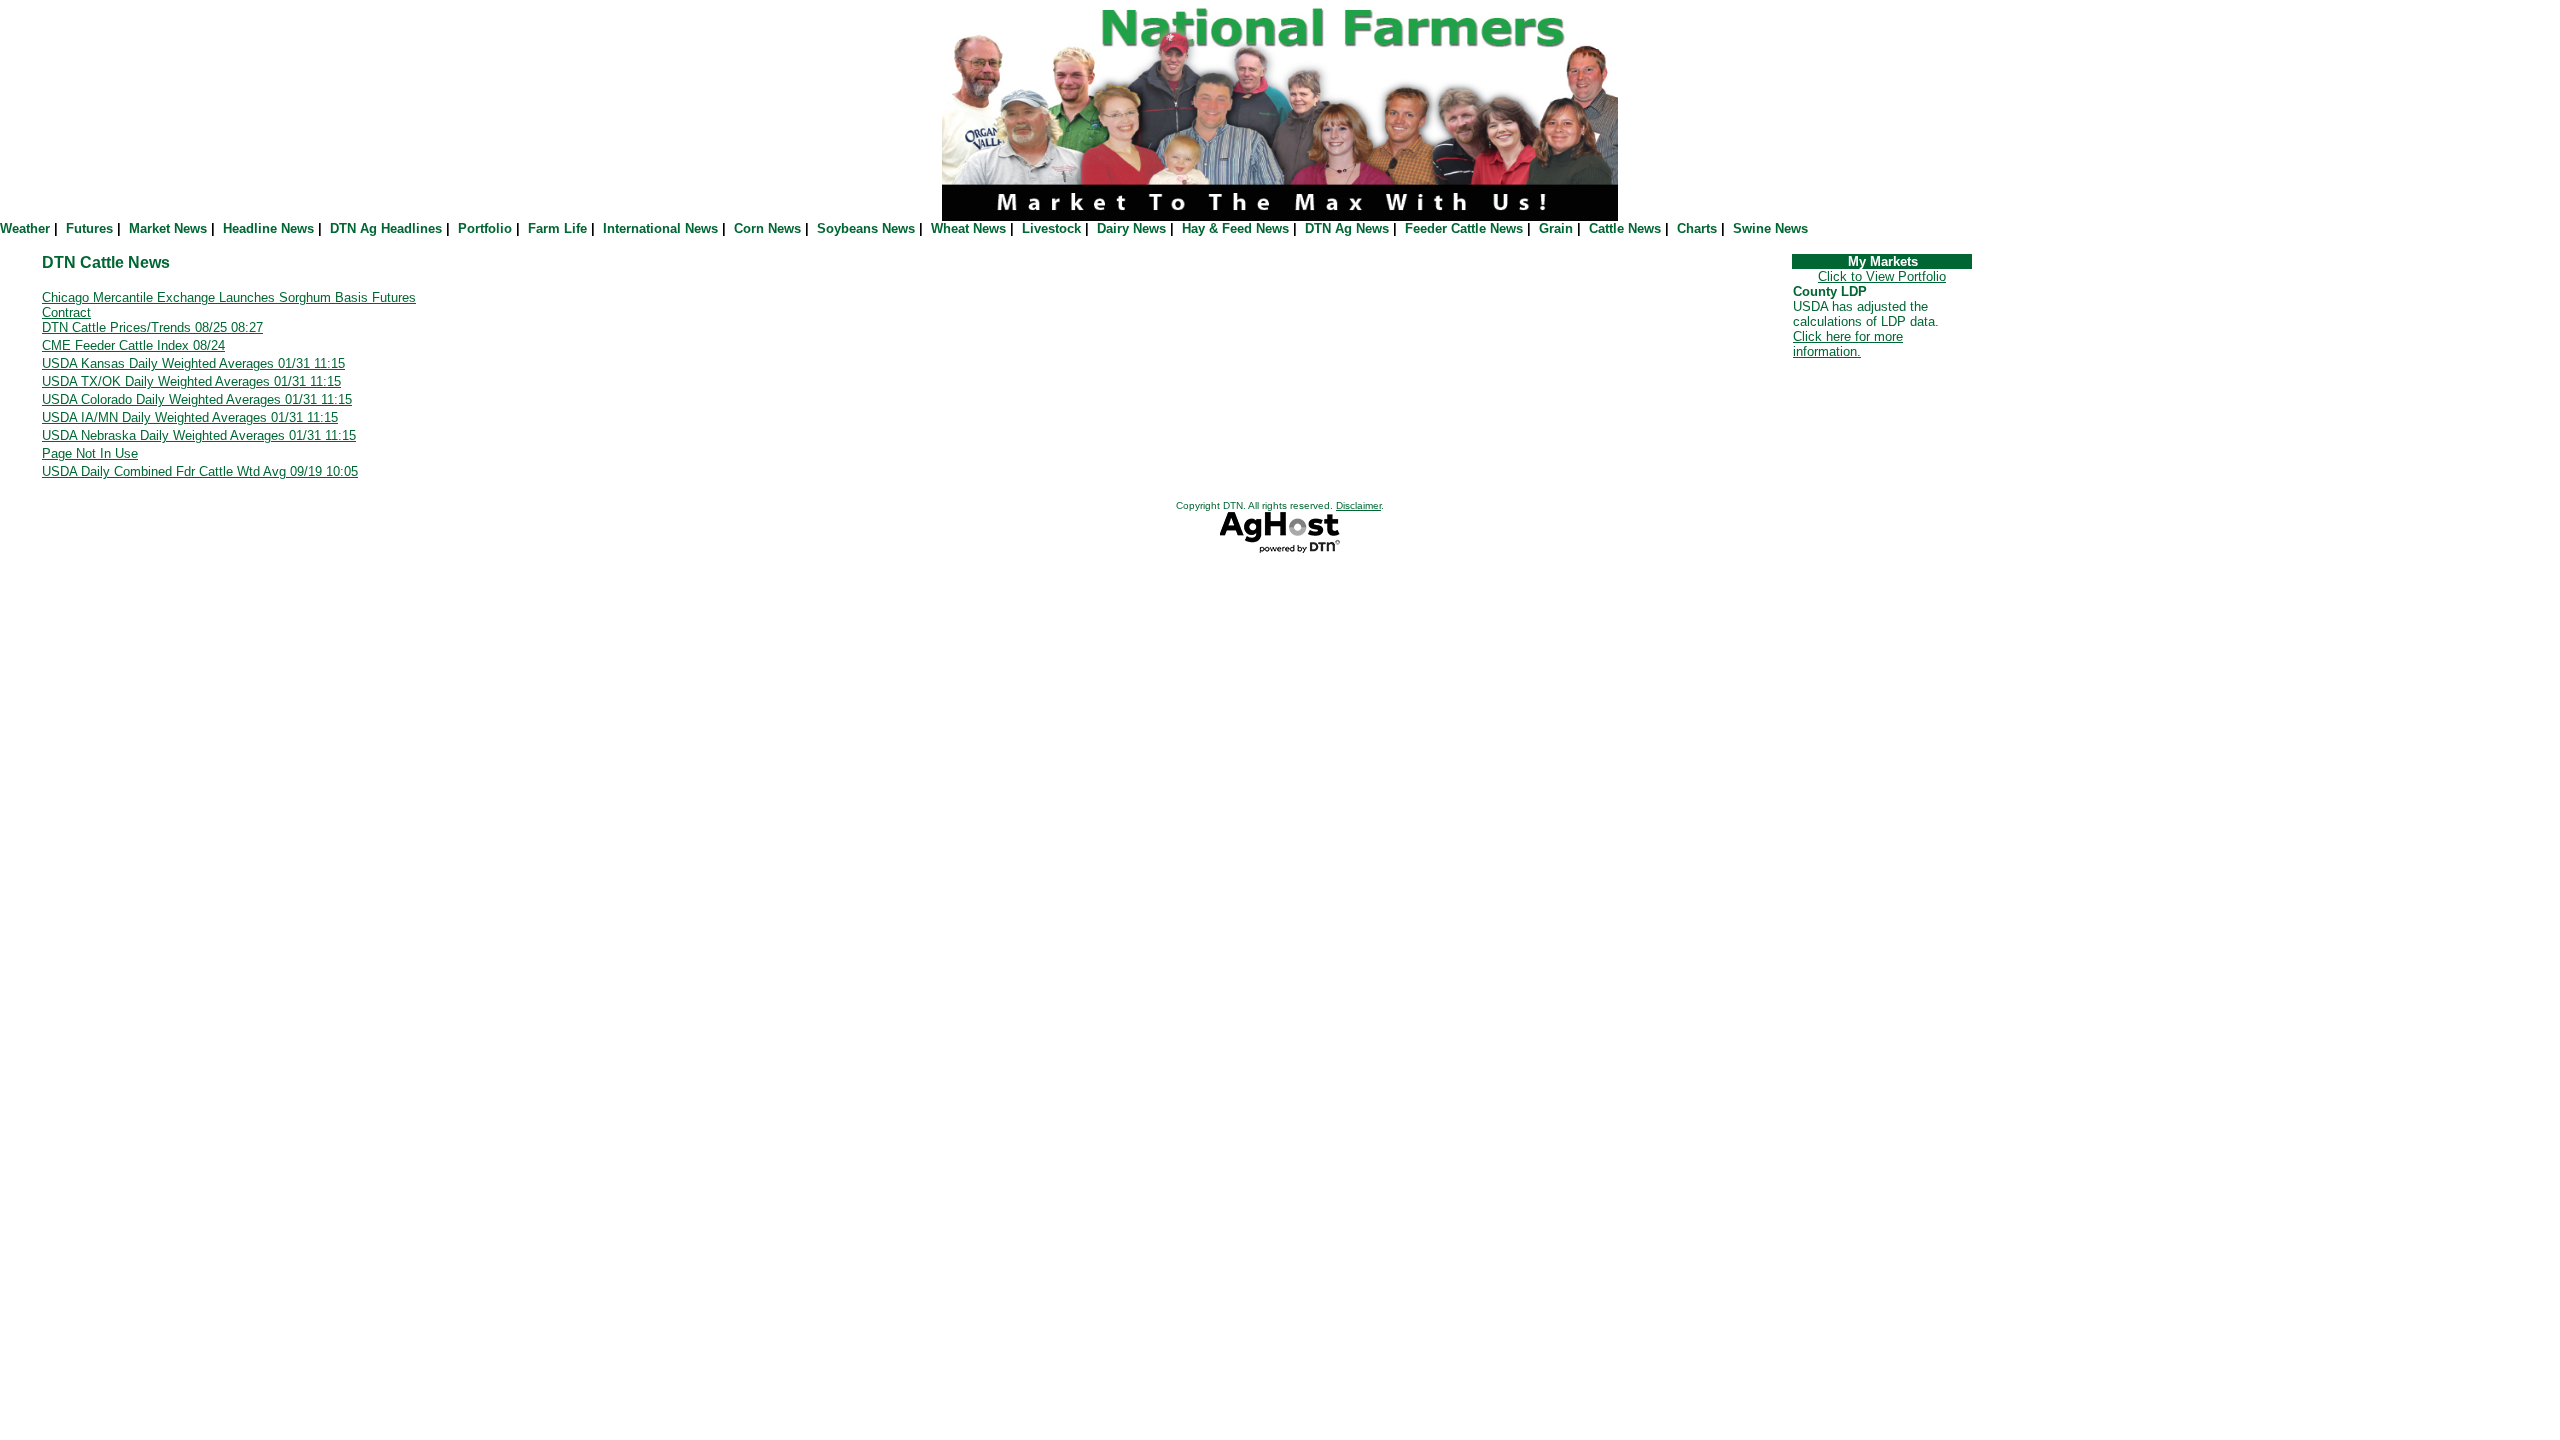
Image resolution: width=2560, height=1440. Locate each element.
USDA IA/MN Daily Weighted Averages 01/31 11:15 (190, 417)
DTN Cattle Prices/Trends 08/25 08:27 (152, 327)
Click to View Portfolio (1882, 276)
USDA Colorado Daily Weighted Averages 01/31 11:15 (197, 399)
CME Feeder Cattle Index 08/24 (133, 345)
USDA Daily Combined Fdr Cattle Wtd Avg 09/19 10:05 (200, 471)
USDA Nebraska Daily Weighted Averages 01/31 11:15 (199, 435)
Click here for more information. (1848, 344)
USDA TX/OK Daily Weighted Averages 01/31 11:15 (191, 381)
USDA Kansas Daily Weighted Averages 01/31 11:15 (193, 363)
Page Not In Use (90, 453)
